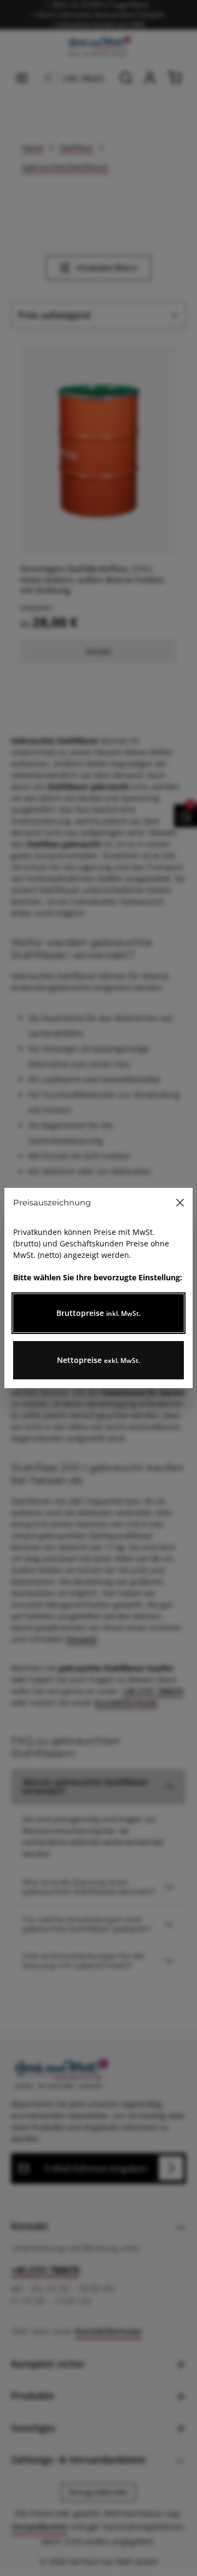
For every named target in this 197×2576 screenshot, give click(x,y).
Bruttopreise (99, 1313)
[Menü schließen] (180, 1203)
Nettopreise (99, 1360)
